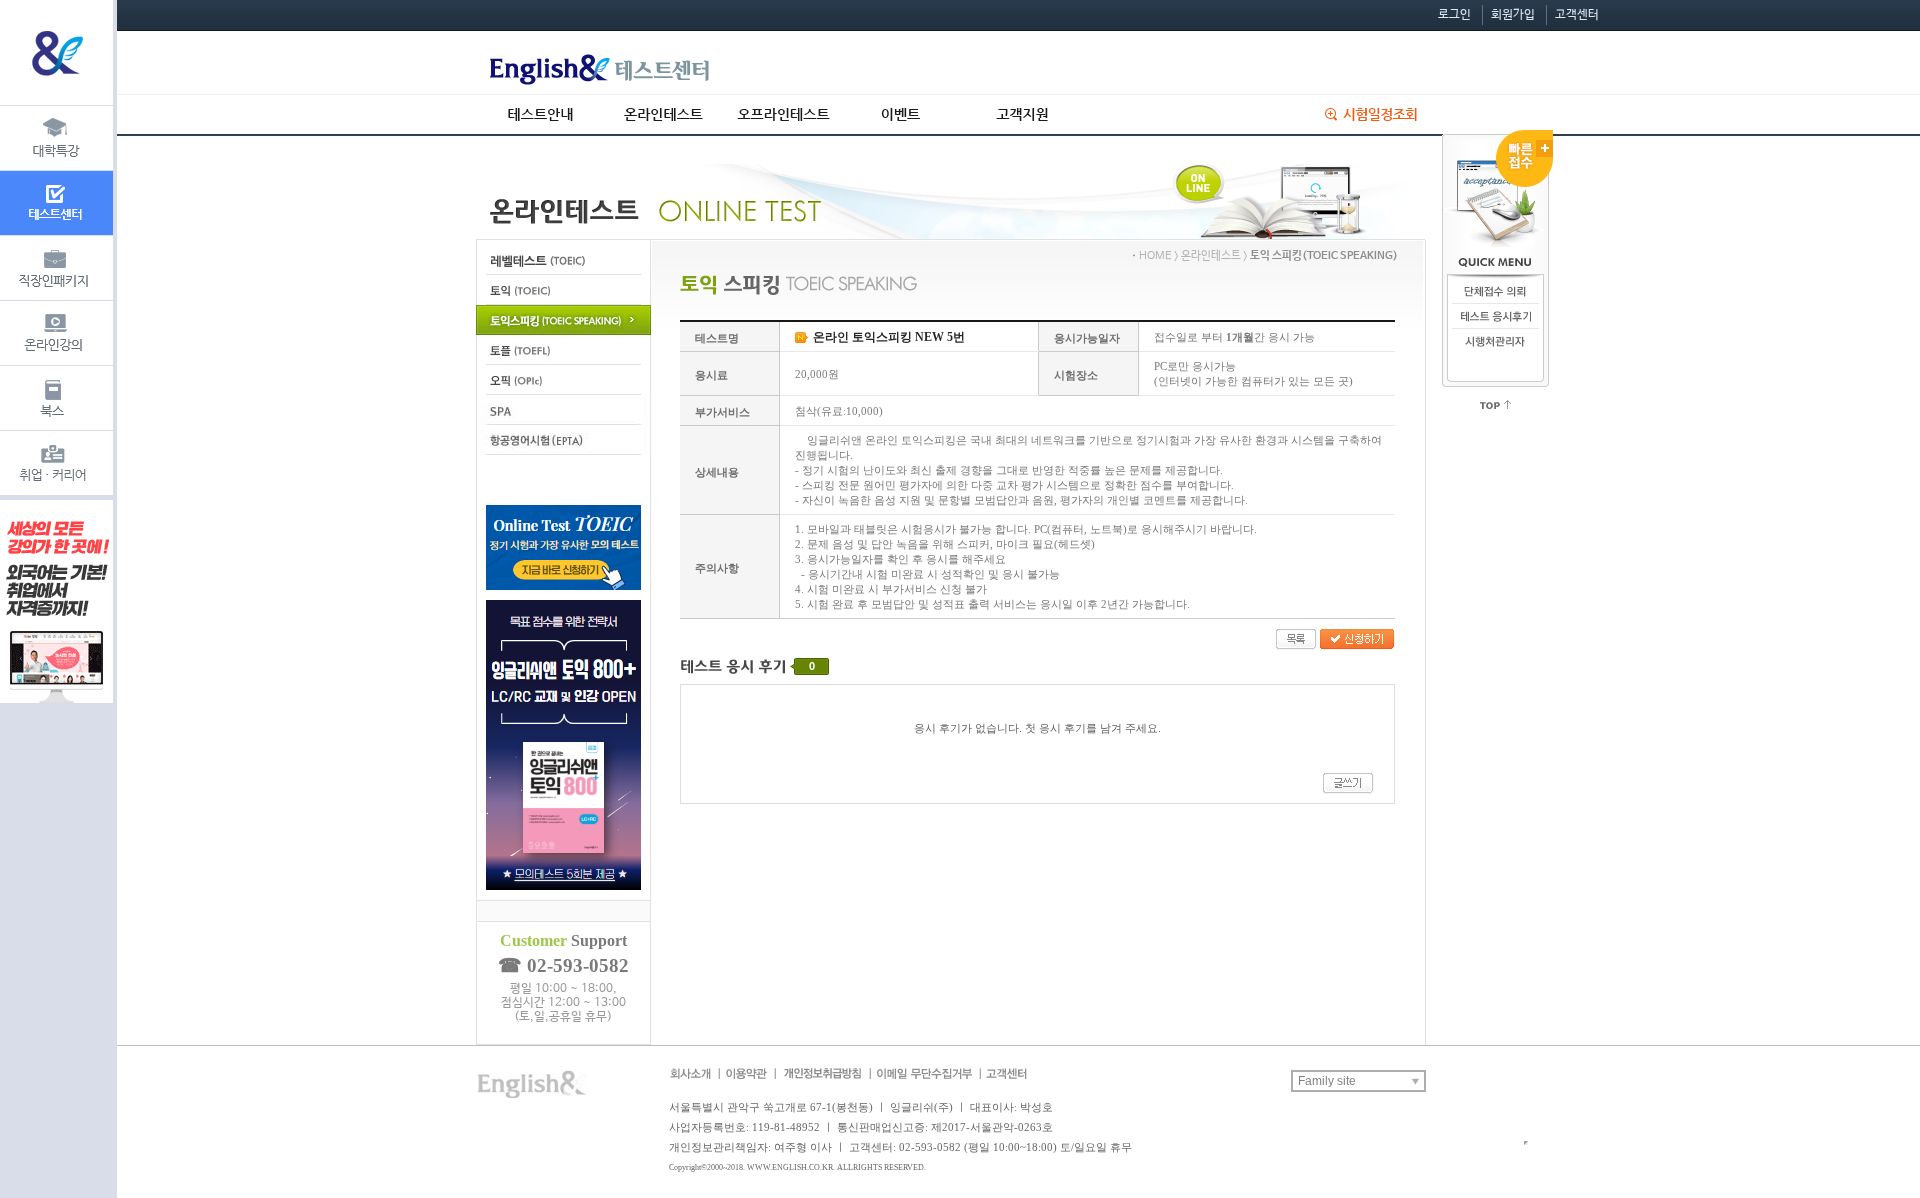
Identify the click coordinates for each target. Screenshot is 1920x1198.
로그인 (1454, 15)
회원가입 (1513, 15)
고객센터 (1577, 15)
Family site (1327, 1081)
